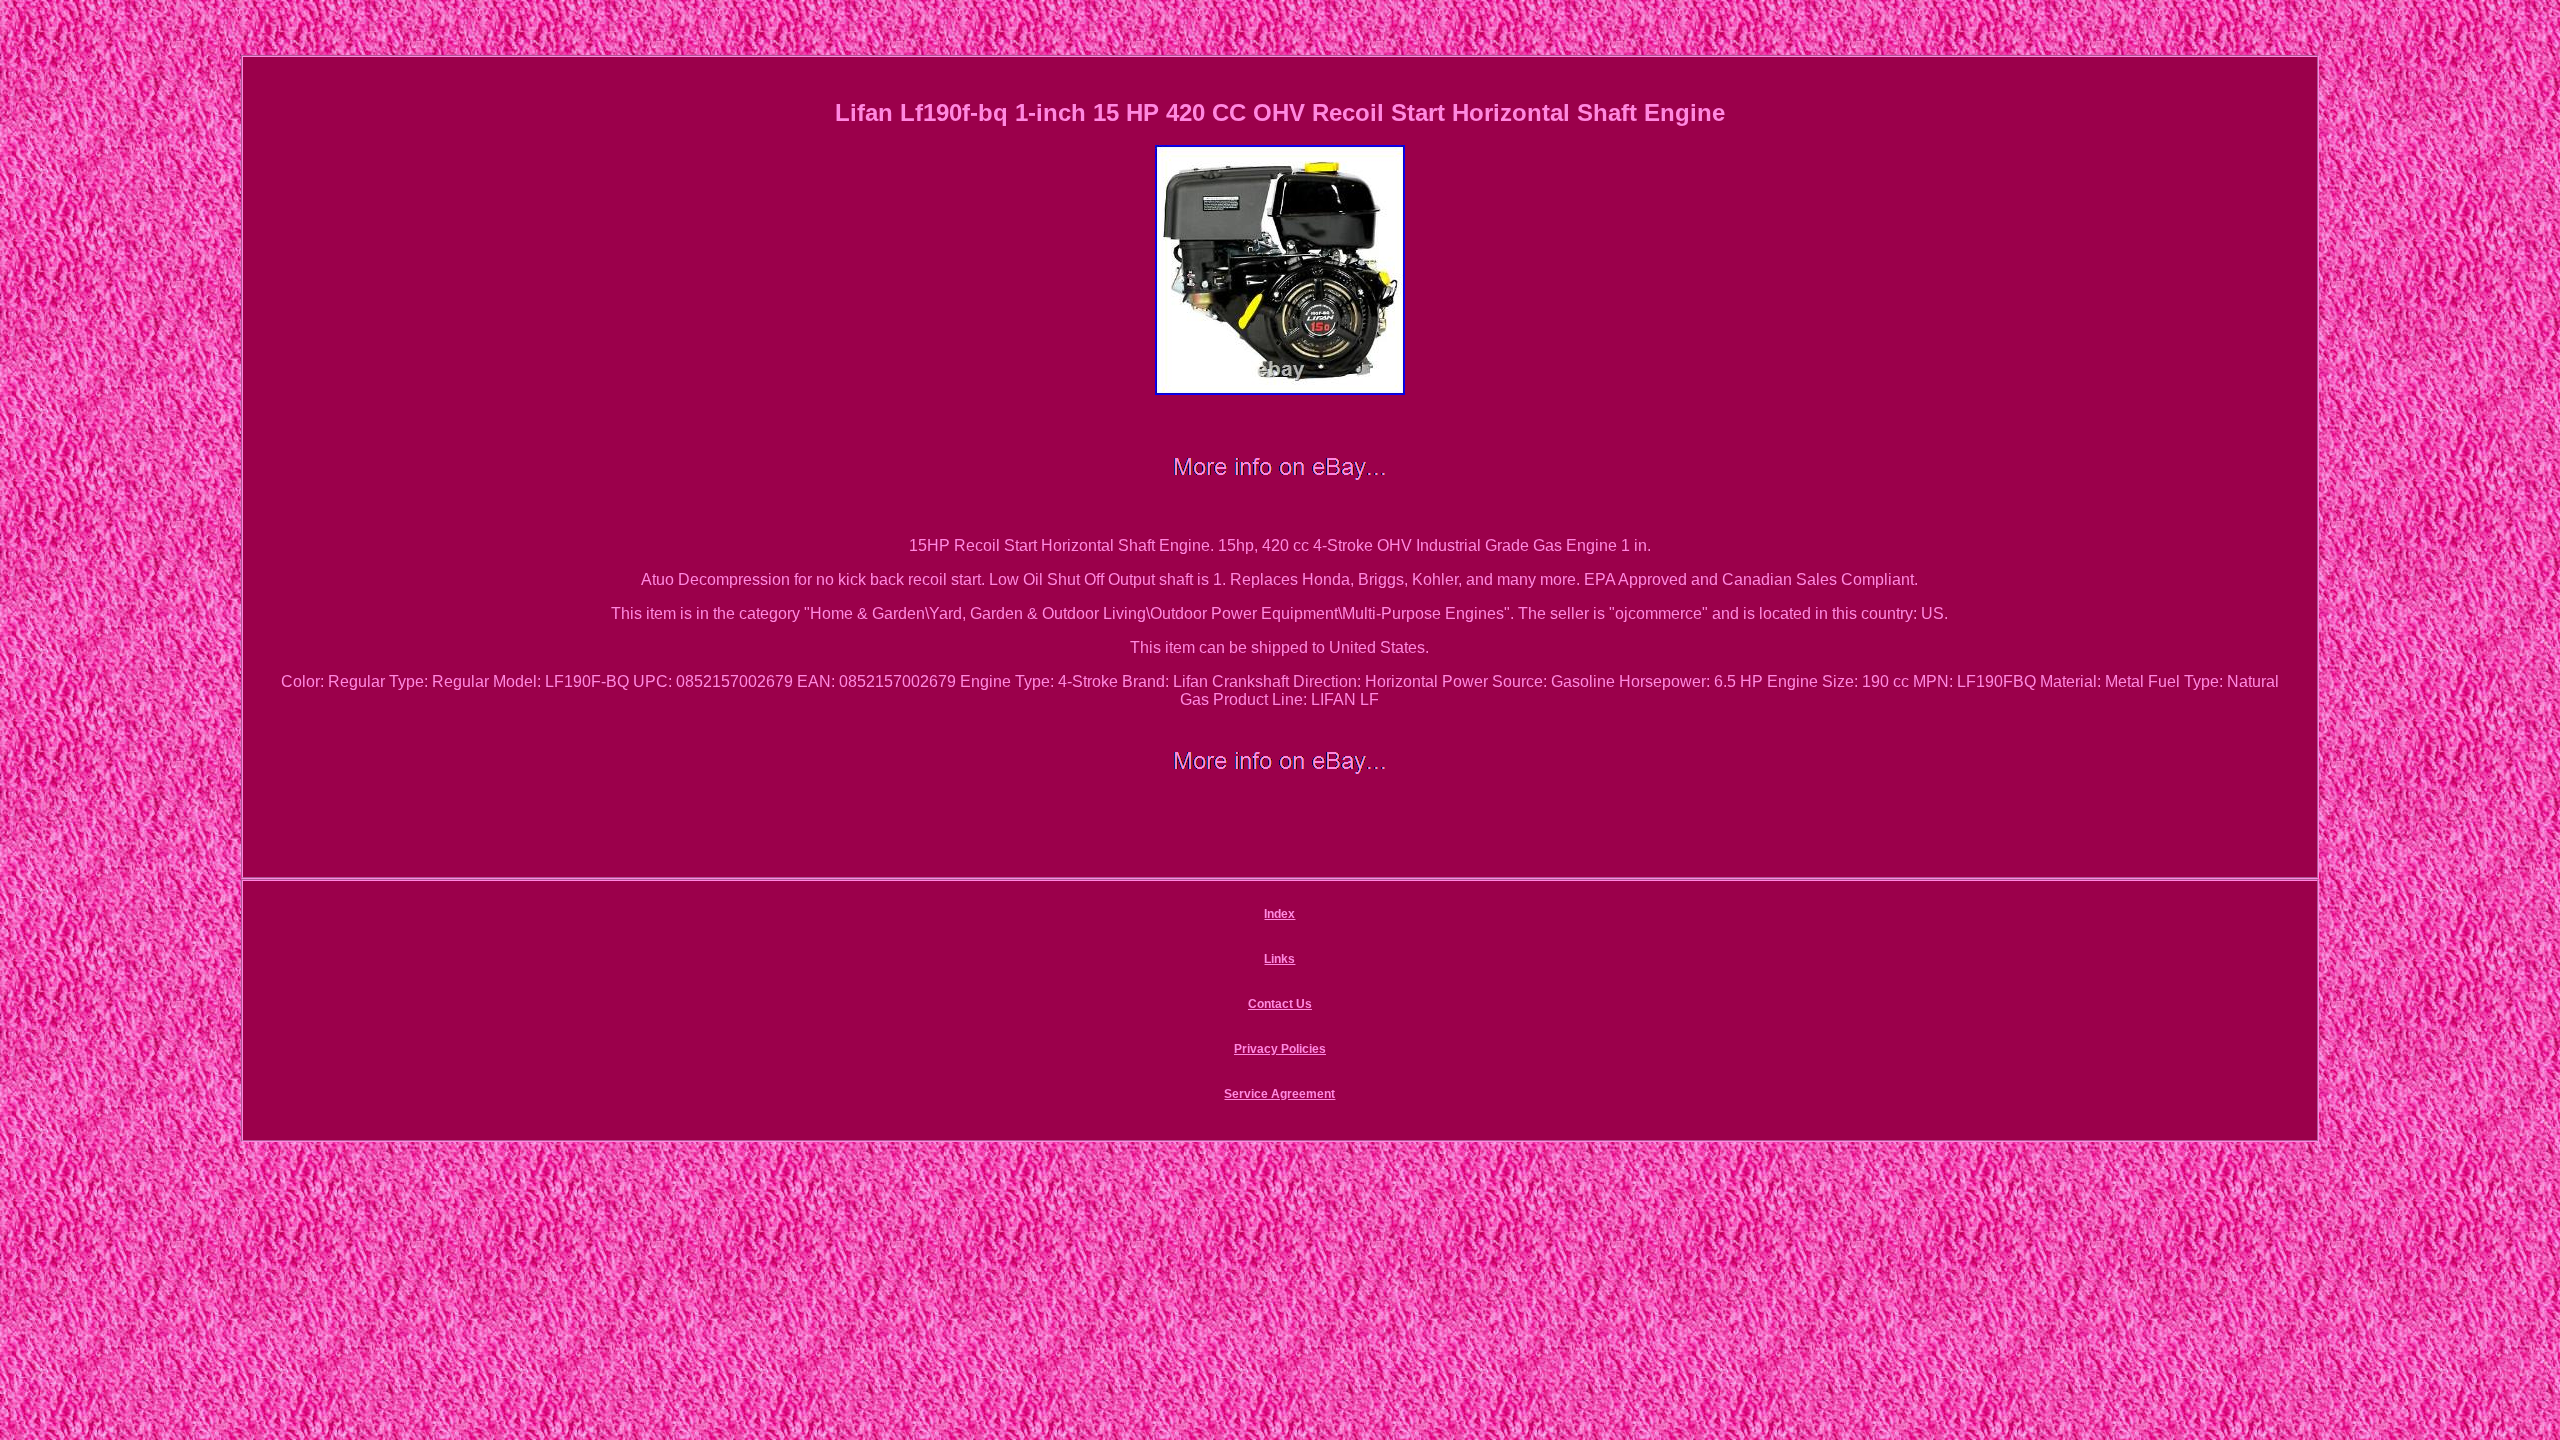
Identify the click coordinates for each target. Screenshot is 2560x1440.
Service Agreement (1279, 1094)
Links (1279, 959)
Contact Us (1280, 1004)
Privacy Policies (1280, 1049)
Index (1279, 914)
